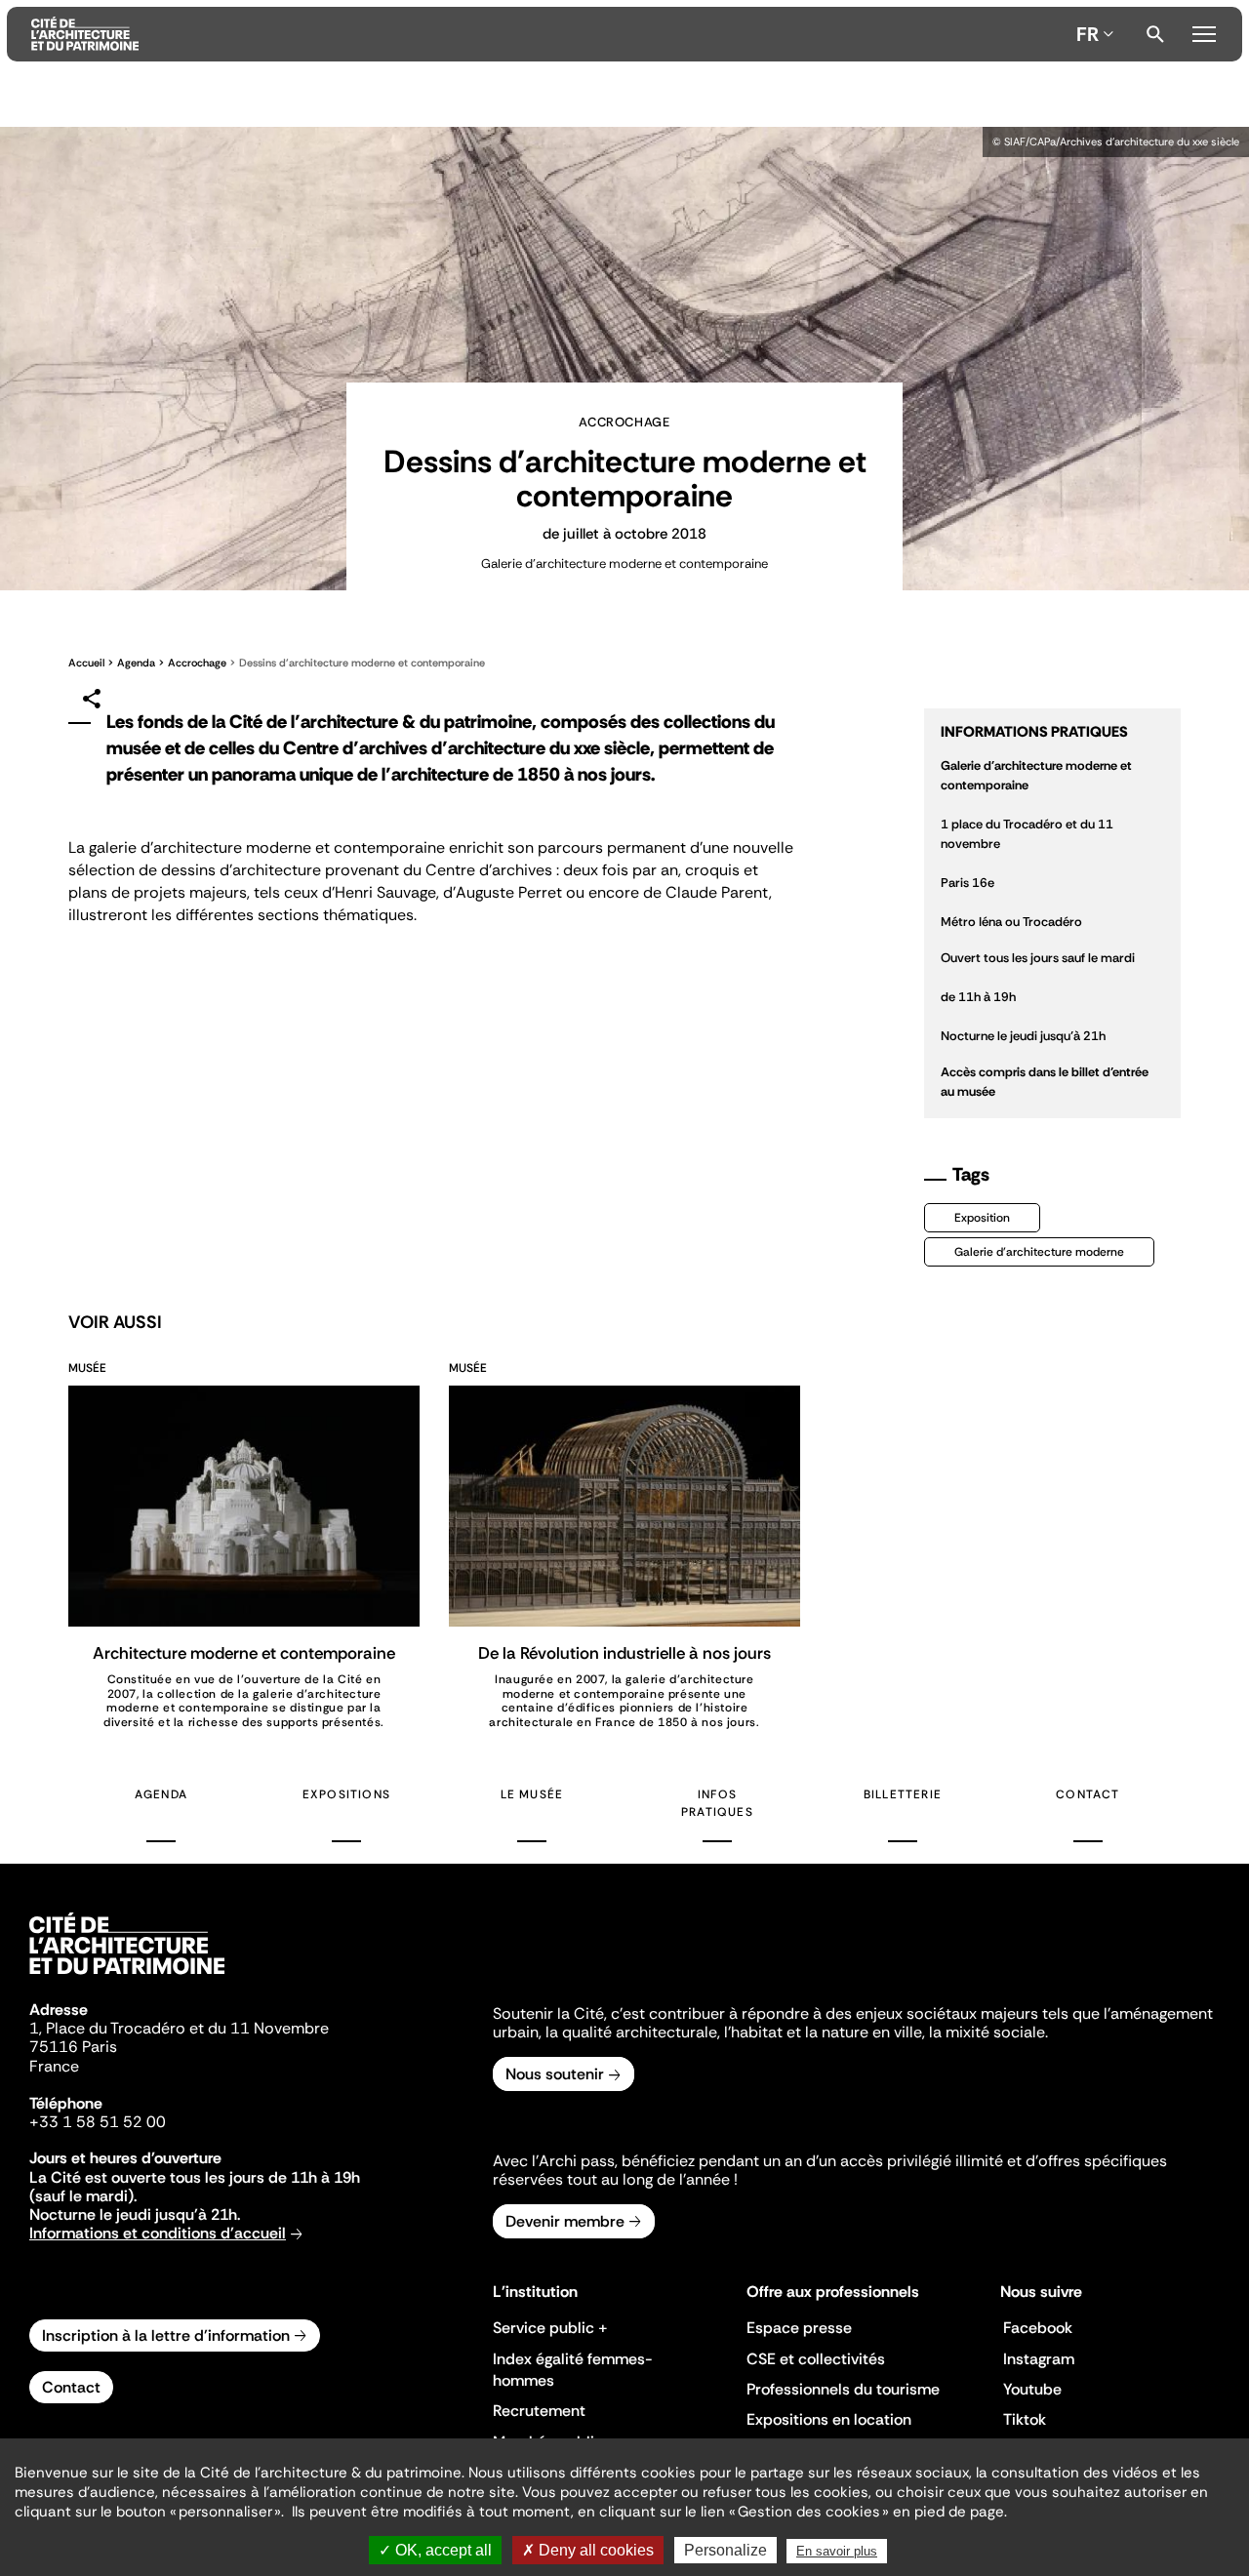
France (54, 2066)
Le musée (532, 1794)
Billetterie (903, 1794)
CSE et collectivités (816, 2359)
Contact (1088, 1794)
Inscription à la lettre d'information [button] (166, 2335)
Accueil (86, 663)
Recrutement (539, 2411)
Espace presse (799, 2328)
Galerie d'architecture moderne (1039, 1252)
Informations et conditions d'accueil (158, 2233)
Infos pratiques (717, 1803)
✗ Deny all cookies (588, 2550)
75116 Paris (73, 2047)
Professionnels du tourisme (843, 2389)
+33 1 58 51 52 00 (98, 2122)
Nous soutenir (555, 2074)
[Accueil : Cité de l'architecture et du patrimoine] (550, 34)
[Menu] (1204, 31)
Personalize (725, 2550)
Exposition (982, 1218)
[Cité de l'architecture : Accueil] (127, 1977)
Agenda (136, 663)
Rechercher (1155, 34)
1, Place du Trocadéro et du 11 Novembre (179, 2028)
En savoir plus (837, 2551)
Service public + (550, 2328)
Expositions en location (829, 2419)
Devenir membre (565, 2221)
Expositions (346, 1794)
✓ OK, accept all (435, 2550)
